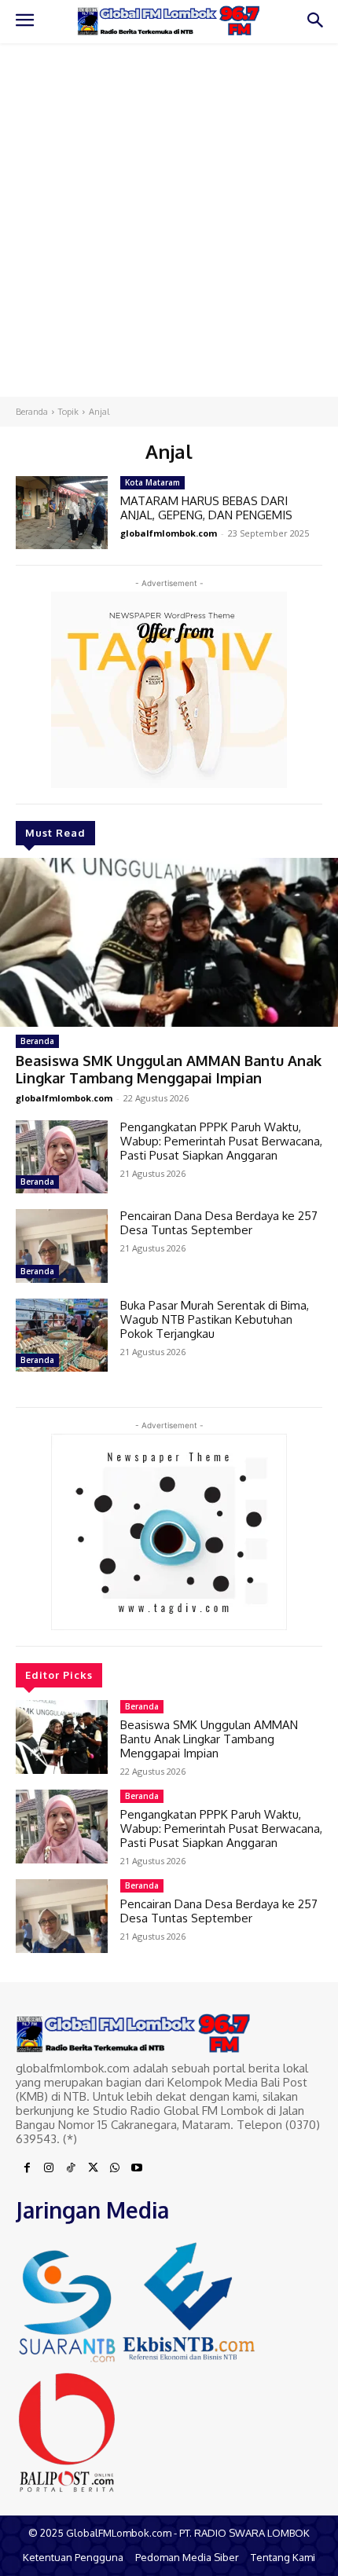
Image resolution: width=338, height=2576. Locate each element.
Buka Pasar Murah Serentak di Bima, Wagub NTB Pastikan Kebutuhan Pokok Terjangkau (215, 1319)
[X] (93, 2168)
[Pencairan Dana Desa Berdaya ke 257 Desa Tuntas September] (62, 1246)
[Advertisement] (169, 220)
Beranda (32, 412)
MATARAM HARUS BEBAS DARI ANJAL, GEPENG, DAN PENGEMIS (206, 508)
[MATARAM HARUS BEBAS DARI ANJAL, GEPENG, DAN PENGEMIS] (62, 513)
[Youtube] (137, 2168)
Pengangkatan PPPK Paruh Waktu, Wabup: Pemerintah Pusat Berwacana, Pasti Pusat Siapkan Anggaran (221, 1141)
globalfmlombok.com (64, 1098)
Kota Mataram (152, 482)
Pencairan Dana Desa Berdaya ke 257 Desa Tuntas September (219, 1223)
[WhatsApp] (115, 2168)
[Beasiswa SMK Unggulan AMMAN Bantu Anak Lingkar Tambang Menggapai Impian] (169, 942)
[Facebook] (27, 2168)
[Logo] (169, 21)
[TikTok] (71, 2168)
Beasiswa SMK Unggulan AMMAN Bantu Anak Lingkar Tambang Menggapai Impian (169, 1069)
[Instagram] (49, 2168)
